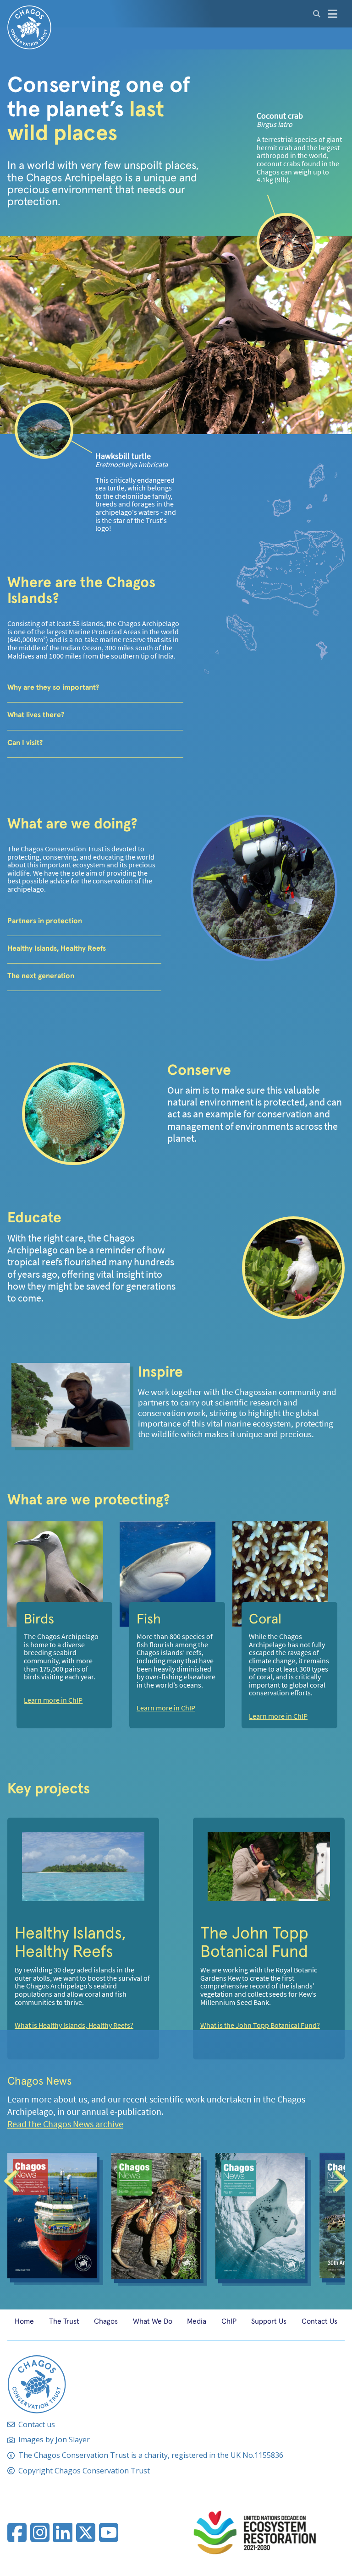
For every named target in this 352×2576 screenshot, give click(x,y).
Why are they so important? (53, 687)
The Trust (64, 2321)
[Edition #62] (156, 2216)
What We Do (153, 2321)
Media (197, 2321)
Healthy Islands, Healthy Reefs (57, 948)
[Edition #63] (52, 2216)
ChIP (229, 2321)
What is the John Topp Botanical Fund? (260, 2026)
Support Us (269, 2321)
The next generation (41, 975)
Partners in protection (45, 920)
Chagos (106, 2321)
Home (24, 2321)
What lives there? (36, 714)
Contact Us (319, 2321)
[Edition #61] (260, 2216)
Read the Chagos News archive (65, 2124)
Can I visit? (25, 742)
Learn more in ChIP (53, 1700)
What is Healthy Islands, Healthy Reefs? (74, 2026)
